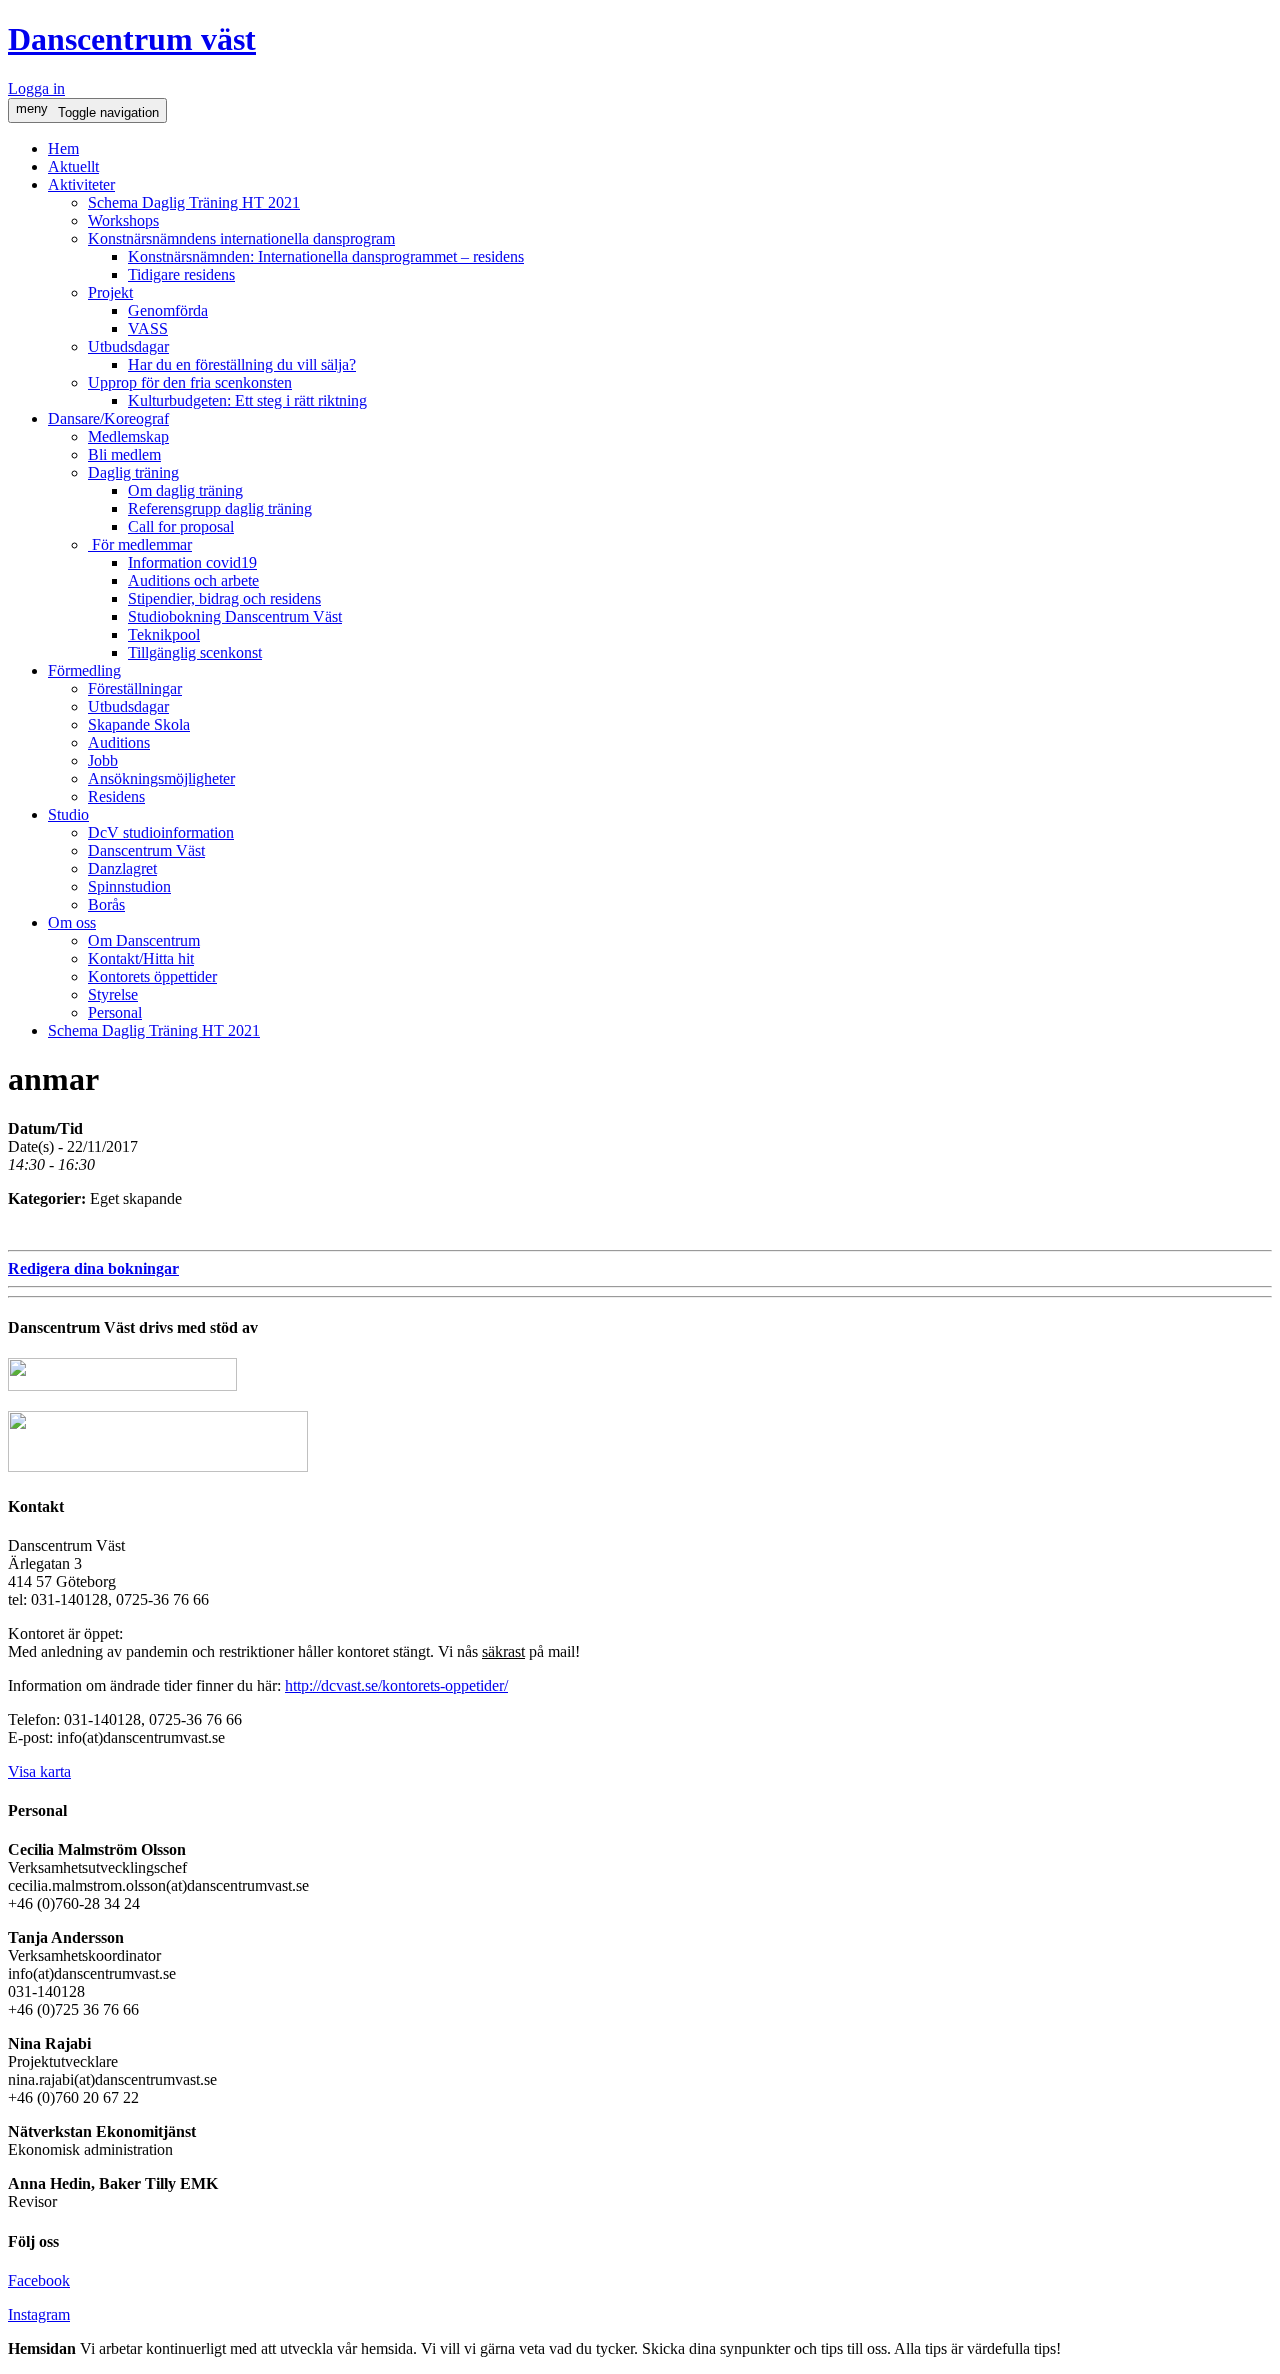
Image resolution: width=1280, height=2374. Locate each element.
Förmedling (84, 670)
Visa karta (39, 1771)
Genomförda (168, 310)
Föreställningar (135, 688)
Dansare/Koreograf (108, 418)
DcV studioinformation (161, 832)
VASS (148, 328)
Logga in (36, 88)
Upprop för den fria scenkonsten (190, 382)
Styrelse (113, 994)
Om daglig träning (185, 490)
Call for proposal (181, 526)
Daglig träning (133, 472)
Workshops (123, 220)
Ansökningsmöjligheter (161, 778)
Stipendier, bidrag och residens (224, 598)
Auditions (119, 742)
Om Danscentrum (144, 940)
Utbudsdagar (128, 346)
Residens (116, 796)
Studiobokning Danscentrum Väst (235, 616)
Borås (106, 904)
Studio (68, 814)
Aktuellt (73, 166)
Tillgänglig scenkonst (195, 652)
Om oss (72, 922)
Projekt (110, 292)
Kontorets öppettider (152, 976)
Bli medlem (124, 454)
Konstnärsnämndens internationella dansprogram (241, 238)
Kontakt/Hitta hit (141, 958)
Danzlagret (122, 868)
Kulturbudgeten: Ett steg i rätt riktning (247, 400)
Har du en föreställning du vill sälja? (242, 364)
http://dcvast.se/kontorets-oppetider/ (396, 1685)
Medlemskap (128, 436)
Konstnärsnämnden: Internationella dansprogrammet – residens (326, 256)
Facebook (39, 2280)
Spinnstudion (129, 886)
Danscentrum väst (132, 39)
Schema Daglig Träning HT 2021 (194, 202)
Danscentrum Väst (146, 850)
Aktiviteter (81, 184)
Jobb (103, 760)
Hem (63, 148)
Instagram (39, 2314)
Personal (115, 1012)
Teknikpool (164, 634)
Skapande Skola (139, 724)
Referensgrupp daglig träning (220, 508)
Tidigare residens (181, 274)
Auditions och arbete (193, 580)
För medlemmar (140, 544)
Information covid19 (192, 562)
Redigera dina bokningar (93, 1268)
